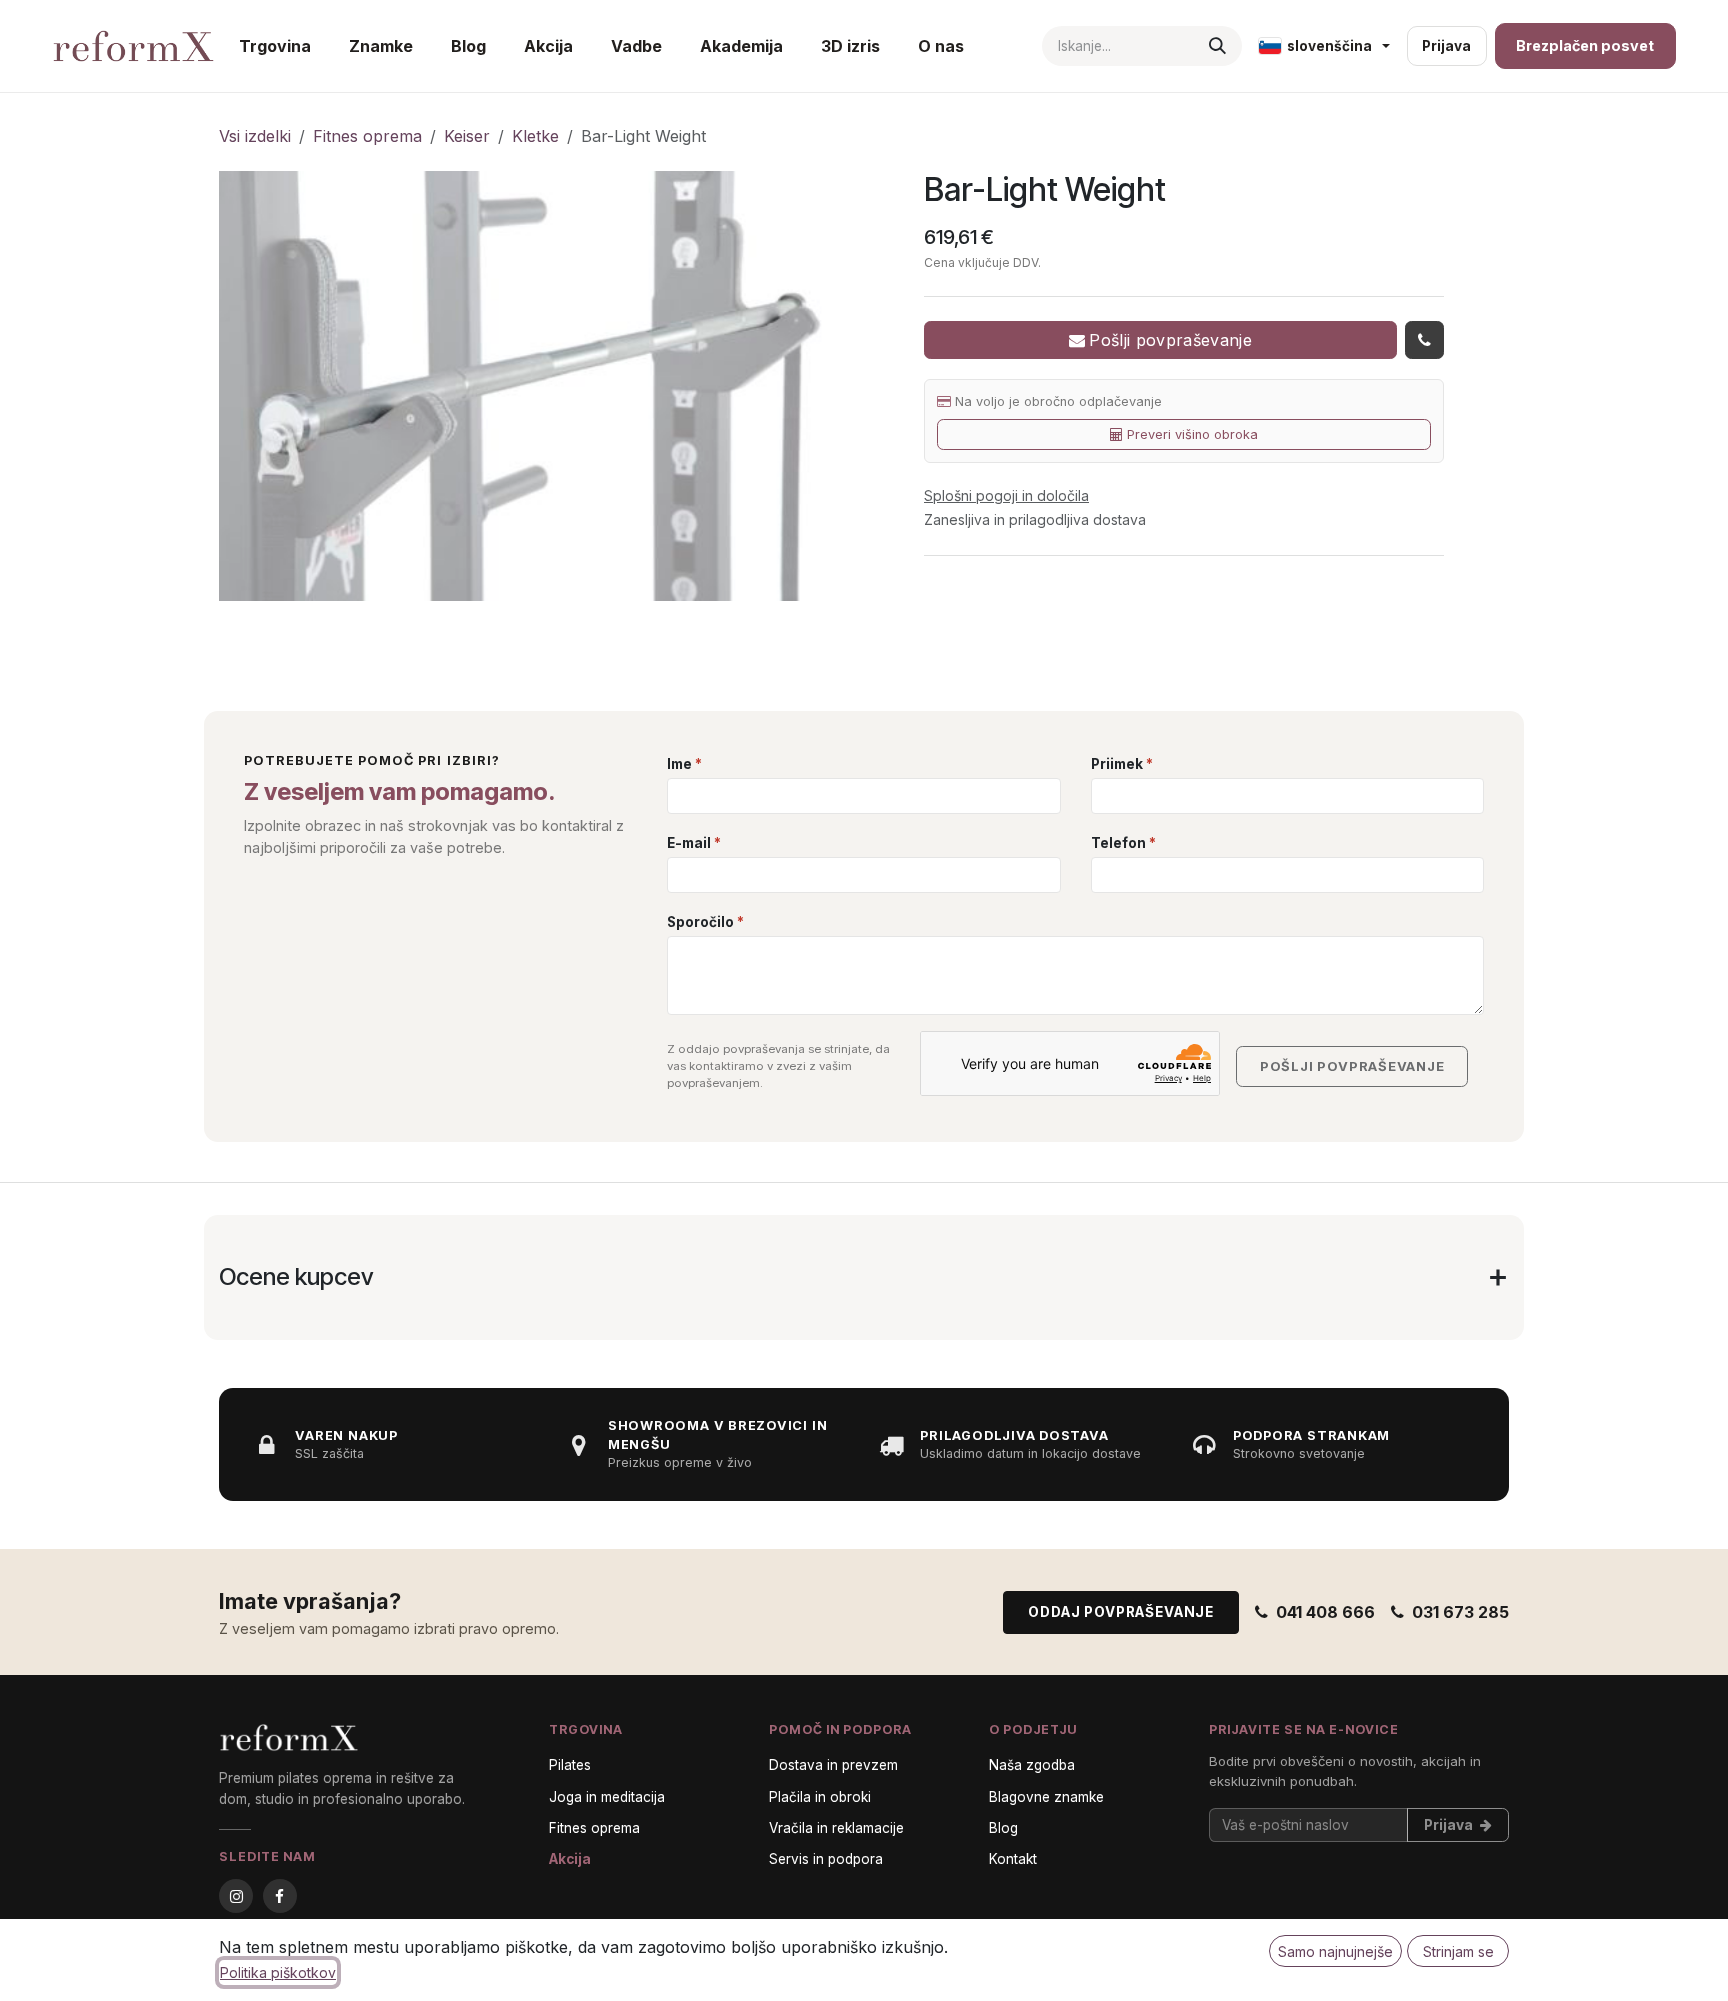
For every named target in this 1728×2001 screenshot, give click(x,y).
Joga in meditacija (607, 1797)
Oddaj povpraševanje (1121, 1612)
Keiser (467, 136)
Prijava (1446, 46)
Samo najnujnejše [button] (1335, 1951)
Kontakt (1013, 1859)
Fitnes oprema (367, 136)
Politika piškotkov (278, 1972)
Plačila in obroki (820, 1797)
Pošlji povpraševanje (1170, 340)
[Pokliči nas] (1424, 340)
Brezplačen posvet (1585, 45)
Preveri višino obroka (1192, 434)
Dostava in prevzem (833, 1765)
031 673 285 (1460, 1612)
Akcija (570, 1859)
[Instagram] (236, 1896)
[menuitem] (275, 46)
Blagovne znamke (1046, 1797)
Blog (1003, 1828)
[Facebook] (280, 1896)
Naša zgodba (1032, 1765)
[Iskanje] (1217, 46)
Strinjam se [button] (1458, 1951)
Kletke (535, 136)
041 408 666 (1325, 1612)
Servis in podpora (826, 1859)
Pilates (570, 1765)
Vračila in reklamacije (836, 1828)
